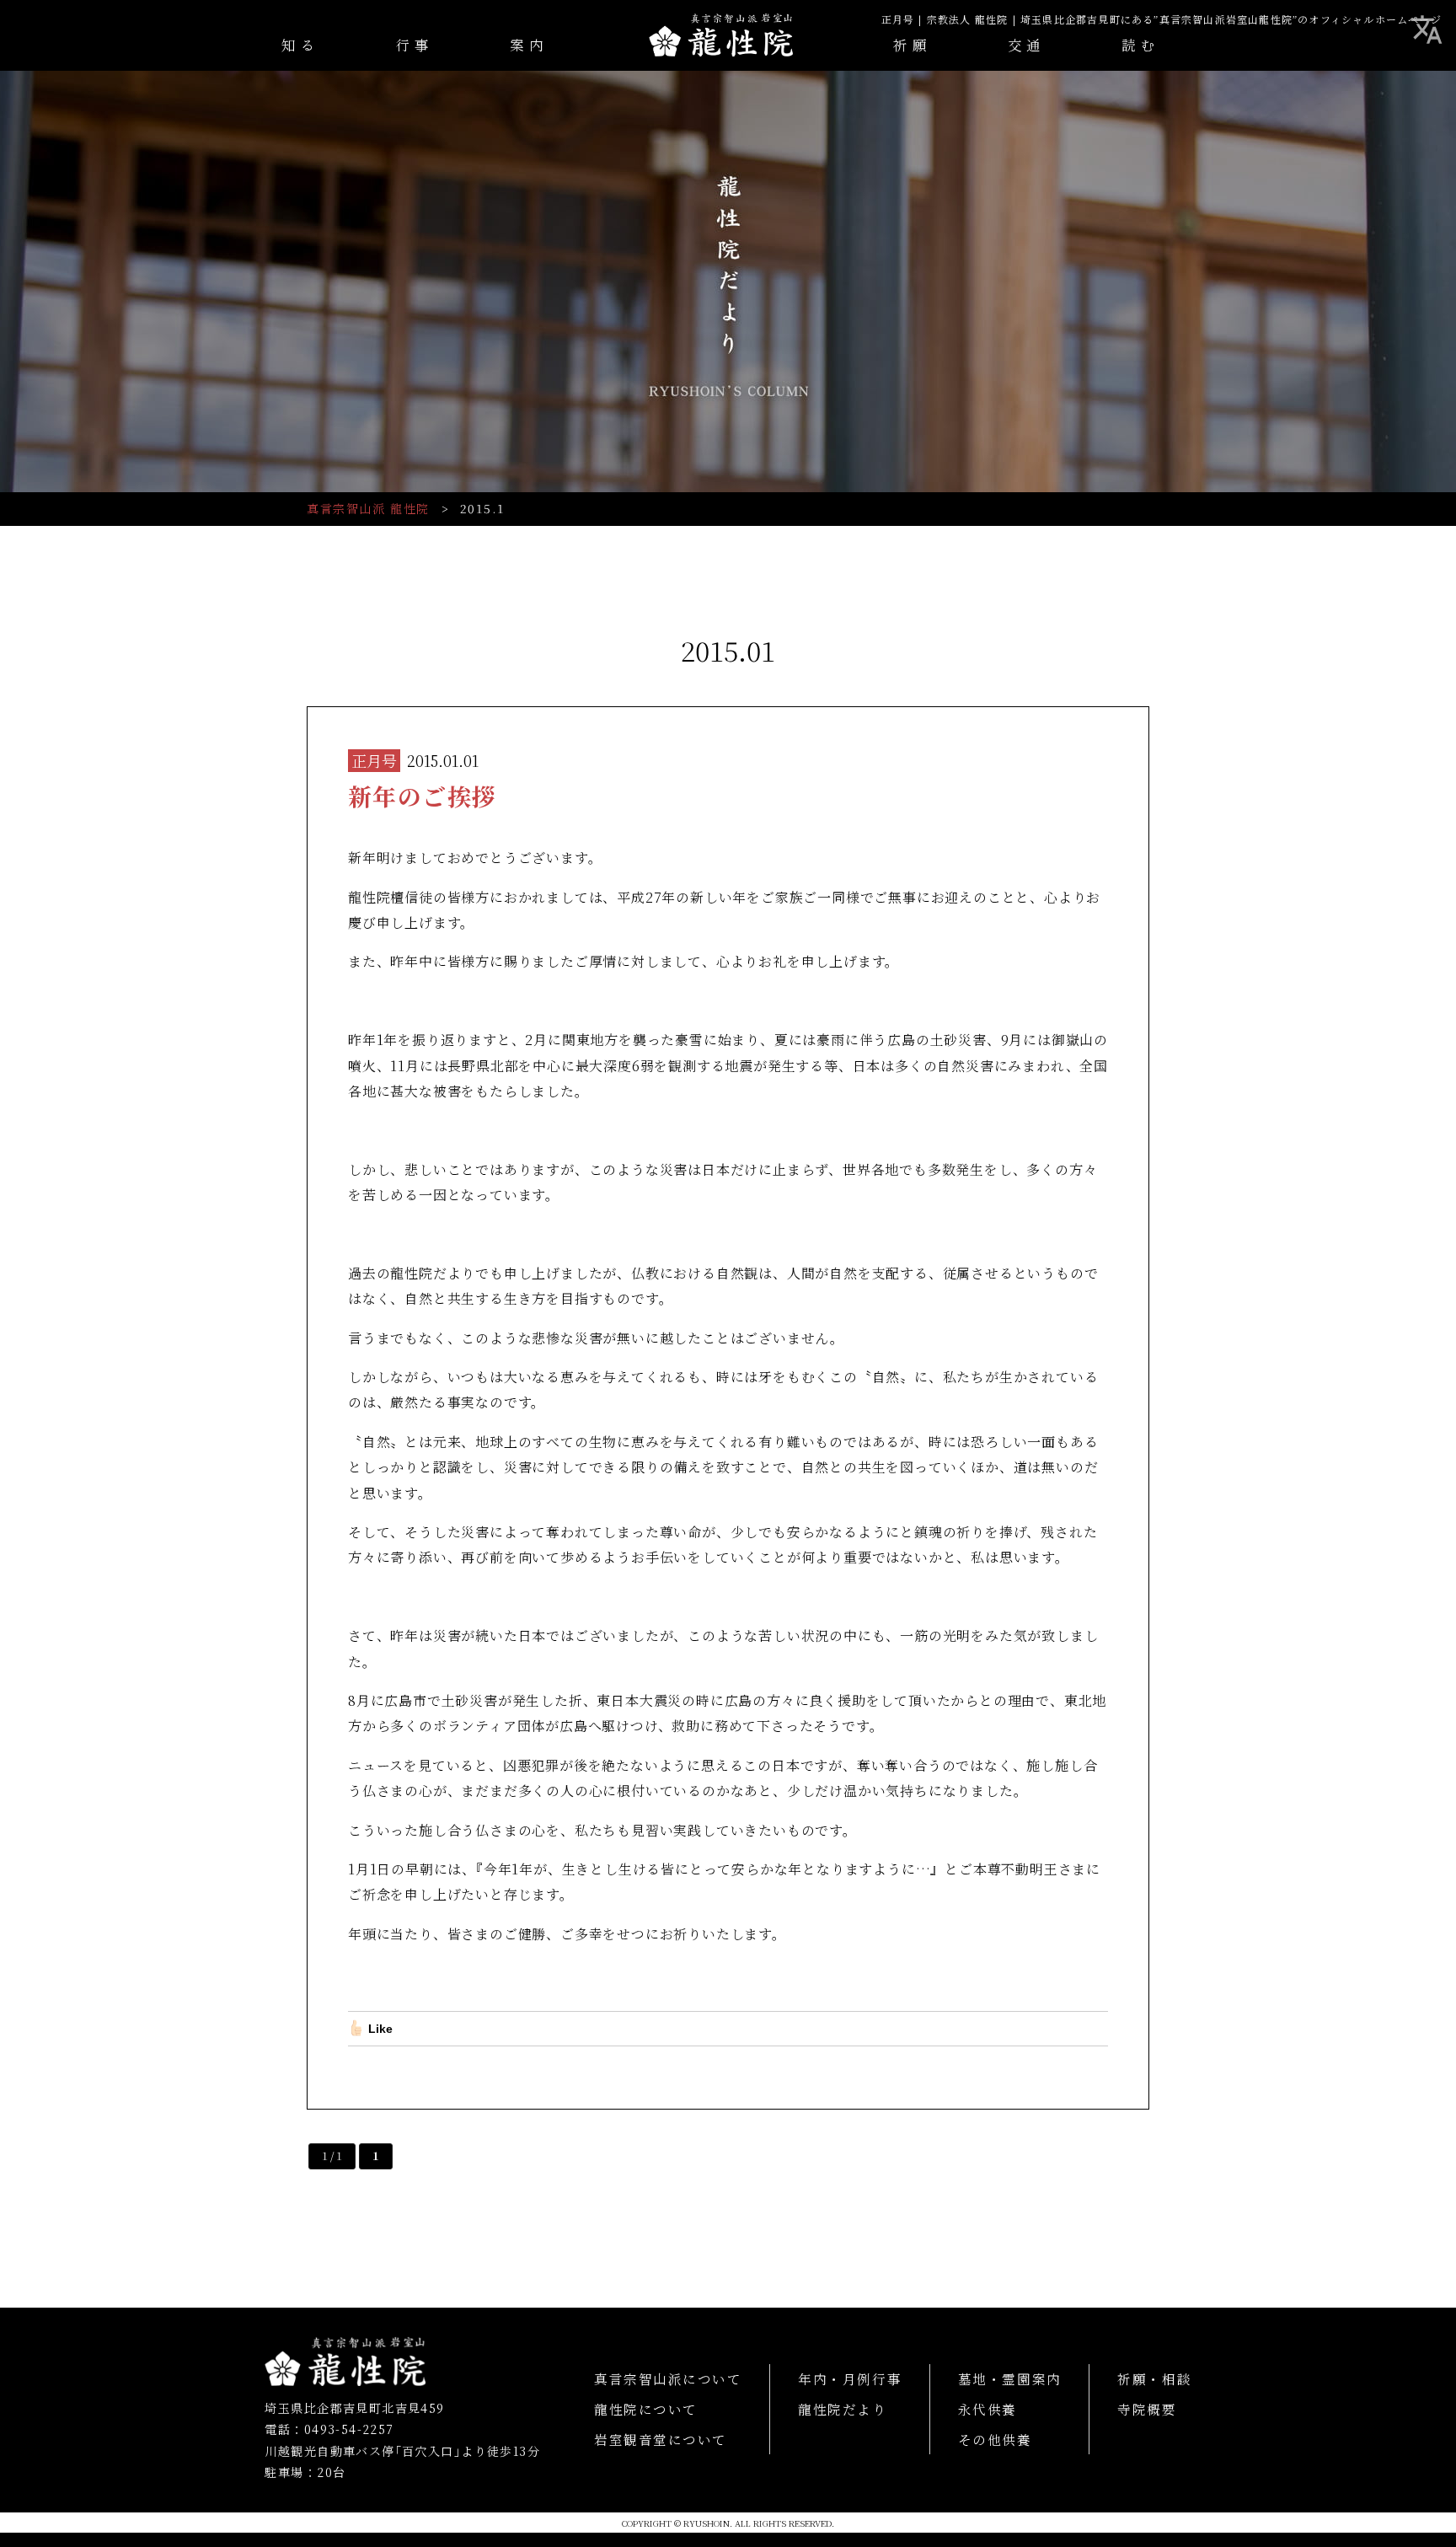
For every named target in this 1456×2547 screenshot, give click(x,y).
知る (300, 45)
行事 (415, 45)
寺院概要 (1147, 2409)
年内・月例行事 (850, 2378)
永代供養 (988, 2409)
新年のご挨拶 (422, 796)
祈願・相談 (1154, 2378)
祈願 (912, 45)
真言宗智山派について (668, 2378)
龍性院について (646, 2409)
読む (1140, 45)
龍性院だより (842, 2409)
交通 (1027, 45)
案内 (529, 45)
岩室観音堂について (661, 2439)
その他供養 (995, 2439)
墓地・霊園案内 (1010, 2378)
